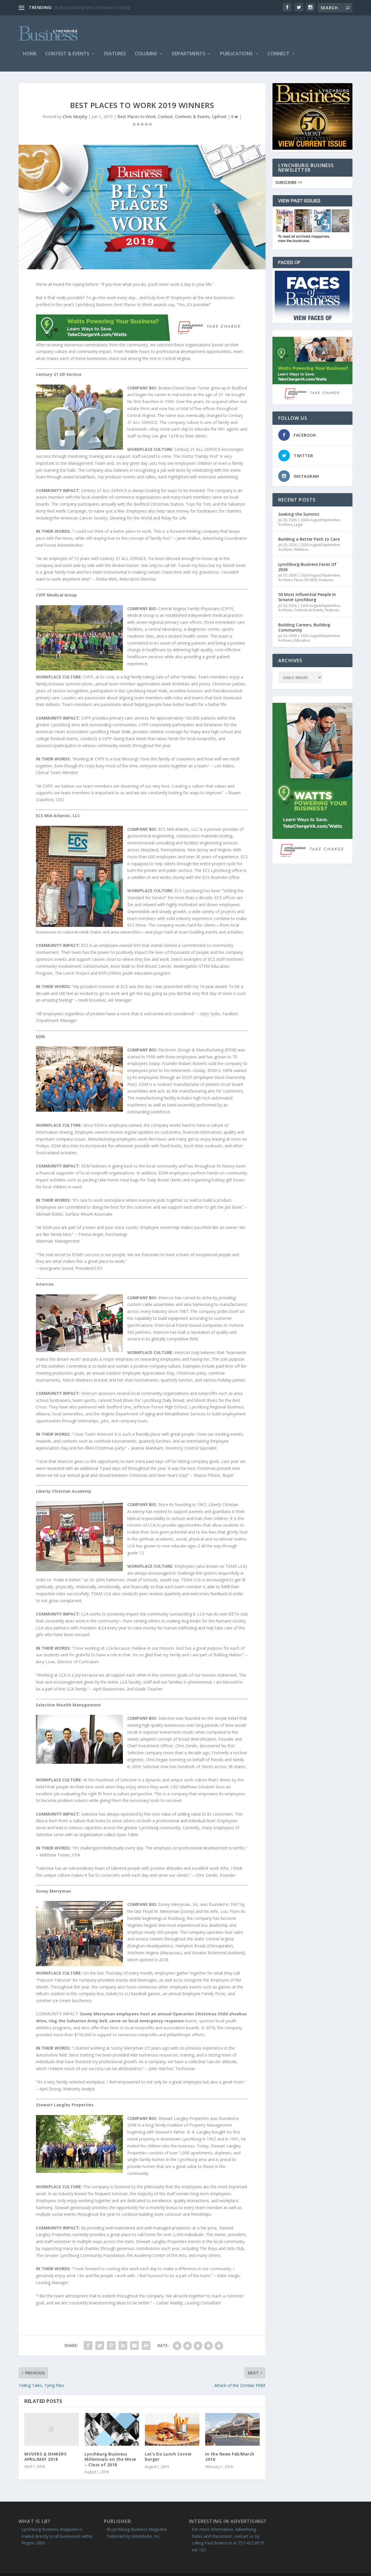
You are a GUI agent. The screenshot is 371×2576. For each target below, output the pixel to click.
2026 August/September (320, 520)
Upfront (219, 117)
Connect (279, 54)
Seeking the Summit (299, 514)
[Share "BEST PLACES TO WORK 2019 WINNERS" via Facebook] (88, 2346)
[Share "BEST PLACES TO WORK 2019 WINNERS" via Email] (134, 2346)
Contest (165, 117)
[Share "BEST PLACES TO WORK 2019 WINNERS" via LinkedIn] (123, 2346)
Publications (236, 54)
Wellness (301, 549)
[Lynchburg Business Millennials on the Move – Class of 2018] (112, 2429)
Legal (298, 525)
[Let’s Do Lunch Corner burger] (172, 2429)
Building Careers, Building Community (304, 627)
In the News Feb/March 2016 (230, 2457)
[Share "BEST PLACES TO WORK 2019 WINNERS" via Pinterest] (111, 2346)
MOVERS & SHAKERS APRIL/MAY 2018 (45, 2457)
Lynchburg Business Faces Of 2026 (307, 567)
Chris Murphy (75, 117)
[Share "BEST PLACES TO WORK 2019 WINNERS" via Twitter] (100, 2346)
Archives (285, 525)
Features (115, 54)
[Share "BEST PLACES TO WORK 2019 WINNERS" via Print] (146, 2346)
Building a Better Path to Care (309, 539)
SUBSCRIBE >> (289, 182)
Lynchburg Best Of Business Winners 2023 (94, 7)
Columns (146, 54)
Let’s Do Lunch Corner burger (168, 2457)
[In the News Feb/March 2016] (232, 2429)
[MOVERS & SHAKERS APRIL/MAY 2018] (52, 2429)
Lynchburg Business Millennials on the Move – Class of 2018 (110, 2459)
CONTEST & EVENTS (67, 54)
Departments (189, 54)
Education (302, 640)
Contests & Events (192, 117)
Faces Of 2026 (305, 580)
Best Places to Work (137, 117)
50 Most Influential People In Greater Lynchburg (307, 597)
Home (30, 54)
